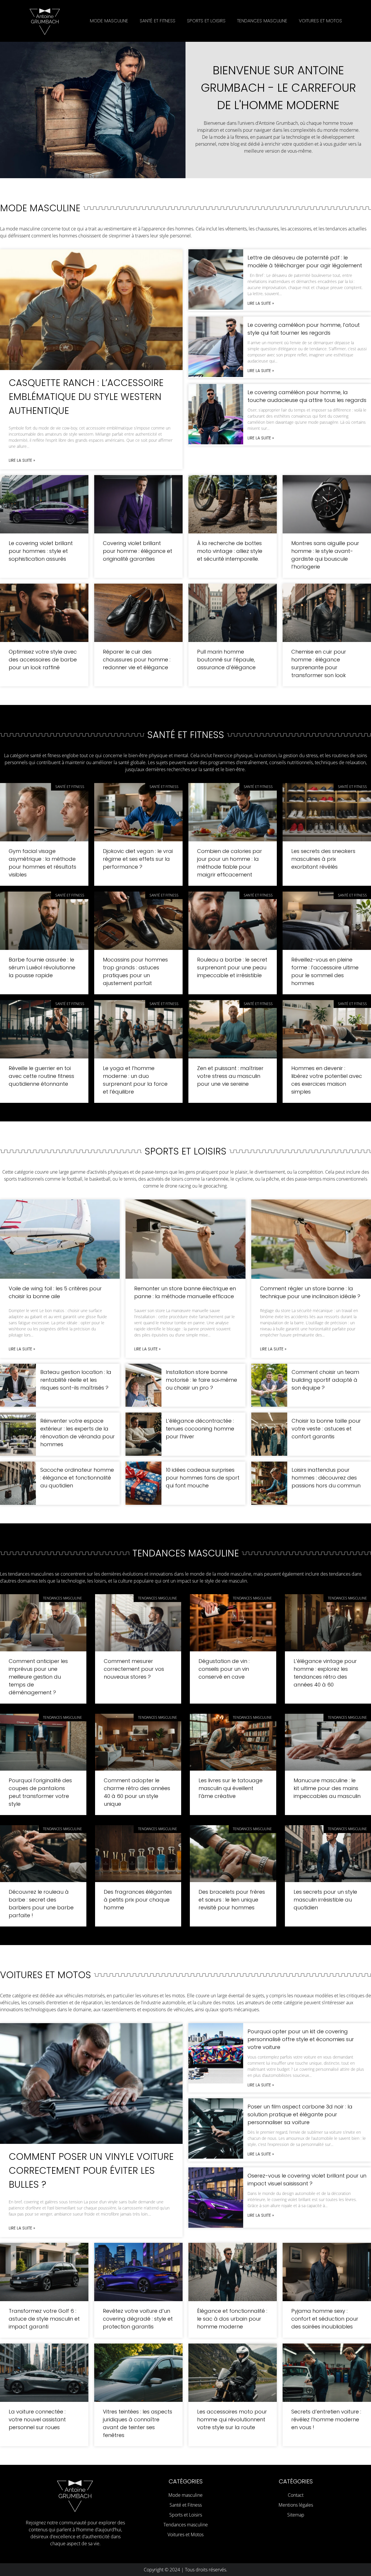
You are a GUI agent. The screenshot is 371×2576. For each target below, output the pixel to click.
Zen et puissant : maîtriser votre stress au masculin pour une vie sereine (230, 1076)
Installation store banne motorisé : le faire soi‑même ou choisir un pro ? (201, 1380)
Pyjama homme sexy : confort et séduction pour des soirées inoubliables (325, 2319)
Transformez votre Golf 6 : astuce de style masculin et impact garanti (44, 2319)
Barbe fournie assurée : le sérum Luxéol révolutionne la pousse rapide (42, 967)
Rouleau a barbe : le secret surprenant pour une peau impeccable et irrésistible (232, 967)
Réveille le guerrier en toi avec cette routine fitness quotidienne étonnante (41, 1076)
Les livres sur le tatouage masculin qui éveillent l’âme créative (231, 1788)
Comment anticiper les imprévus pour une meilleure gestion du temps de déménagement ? (38, 1677)
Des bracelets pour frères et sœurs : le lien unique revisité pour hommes (232, 1900)
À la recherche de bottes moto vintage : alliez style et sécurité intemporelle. (230, 551)
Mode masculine (109, 21)
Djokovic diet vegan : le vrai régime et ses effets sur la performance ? (138, 859)
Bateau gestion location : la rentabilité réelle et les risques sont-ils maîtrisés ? (76, 1380)
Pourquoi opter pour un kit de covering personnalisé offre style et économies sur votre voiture (301, 2039)
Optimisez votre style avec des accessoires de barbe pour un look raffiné (43, 660)
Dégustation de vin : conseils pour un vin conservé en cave (224, 1669)
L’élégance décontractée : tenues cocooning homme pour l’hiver (200, 1429)
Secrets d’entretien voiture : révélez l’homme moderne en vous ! (326, 2419)
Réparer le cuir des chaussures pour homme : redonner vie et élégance (137, 660)
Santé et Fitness (158, 21)
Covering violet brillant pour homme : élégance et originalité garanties (138, 551)
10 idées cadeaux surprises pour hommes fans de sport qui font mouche (203, 1478)
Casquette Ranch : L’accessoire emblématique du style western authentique (86, 397)
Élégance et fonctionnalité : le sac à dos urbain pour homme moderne (232, 2319)
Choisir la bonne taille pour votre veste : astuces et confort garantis (326, 1429)
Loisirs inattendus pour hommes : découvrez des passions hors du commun (326, 1478)
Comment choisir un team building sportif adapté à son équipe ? (325, 1380)
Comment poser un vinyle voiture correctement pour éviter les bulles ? (91, 2170)
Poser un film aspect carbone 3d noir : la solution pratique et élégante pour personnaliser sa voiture (300, 2114)
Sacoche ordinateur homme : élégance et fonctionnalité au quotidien (77, 1478)
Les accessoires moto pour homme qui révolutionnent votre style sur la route (232, 2419)
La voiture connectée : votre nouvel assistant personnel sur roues (37, 2419)
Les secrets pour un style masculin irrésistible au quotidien (325, 1900)
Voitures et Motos (320, 21)
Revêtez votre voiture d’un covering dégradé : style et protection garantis (138, 2319)
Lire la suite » (22, 460)
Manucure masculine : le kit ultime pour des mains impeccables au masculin (327, 1788)
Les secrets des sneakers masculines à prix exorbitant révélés (323, 859)
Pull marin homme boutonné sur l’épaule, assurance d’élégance (226, 660)
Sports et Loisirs (206, 21)
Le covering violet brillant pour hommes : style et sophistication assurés (41, 551)
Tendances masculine (262, 21)
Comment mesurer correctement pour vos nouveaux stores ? (134, 1669)
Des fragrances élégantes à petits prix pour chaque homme (138, 1900)
